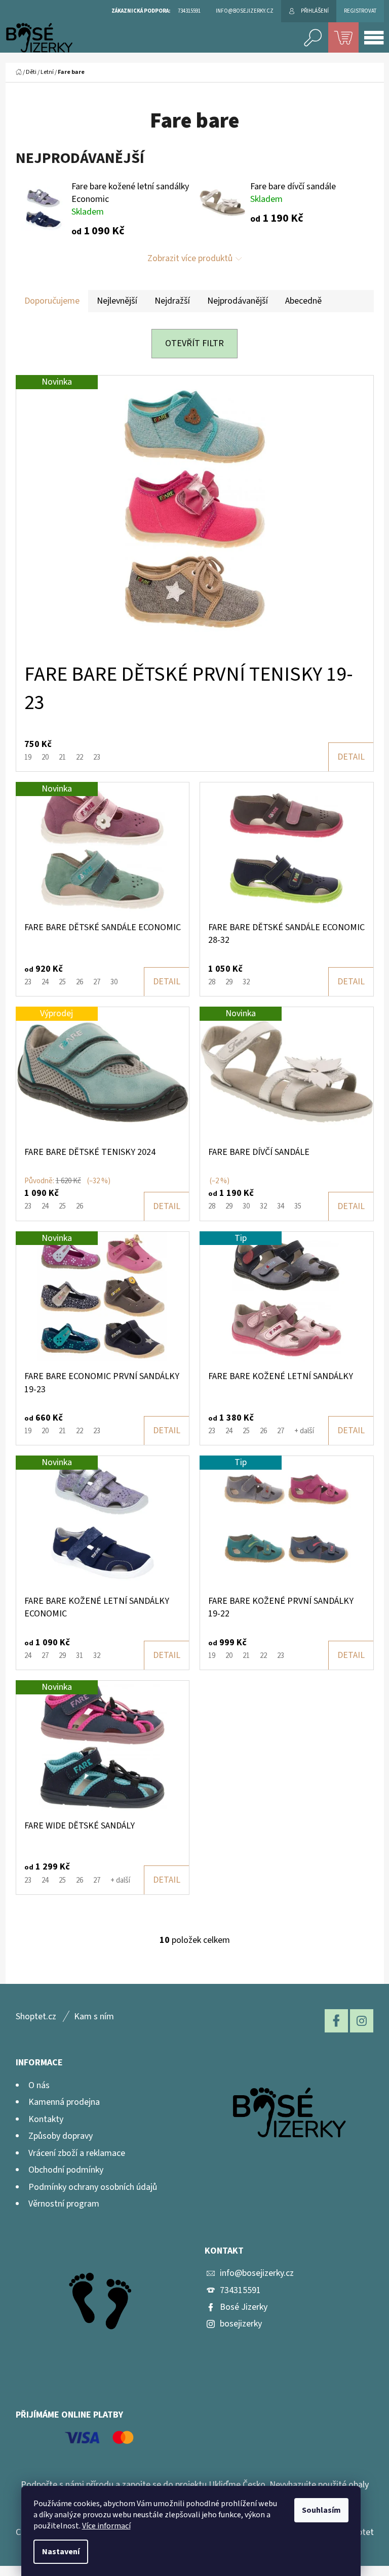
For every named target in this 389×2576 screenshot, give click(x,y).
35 (298, 1206)
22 (80, 757)
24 (45, 982)
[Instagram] (362, 2021)
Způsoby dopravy (61, 2136)
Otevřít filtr (194, 343)
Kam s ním (94, 2017)
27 (97, 982)
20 (45, 757)
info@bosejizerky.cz (257, 2273)
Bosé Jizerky (244, 2307)
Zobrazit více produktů (190, 258)
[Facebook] (336, 2021)
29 (229, 982)
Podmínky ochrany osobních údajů (93, 2187)
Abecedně (303, 301)
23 (97, 757)
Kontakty (46, 2119)
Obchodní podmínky (66, 2170)
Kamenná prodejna (64, 2102)
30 (114, 982)
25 (62, 982)
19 (28, 757)
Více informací (106, 2526)
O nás (39, 2085)
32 (246, 982)
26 (80, 982)
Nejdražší (172, 301)
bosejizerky (241, 2324)
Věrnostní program (64, 2204)
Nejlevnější (117, 301)
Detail (351, 757)
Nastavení (61, 2552)
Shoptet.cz (36, 2017)
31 (80, 1656)
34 (281, 1206)
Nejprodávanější (238, 301)
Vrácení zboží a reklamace (77, 2153)
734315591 (240, 2290)
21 (62, 757)
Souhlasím (321, 2510)
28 (212, 982)
